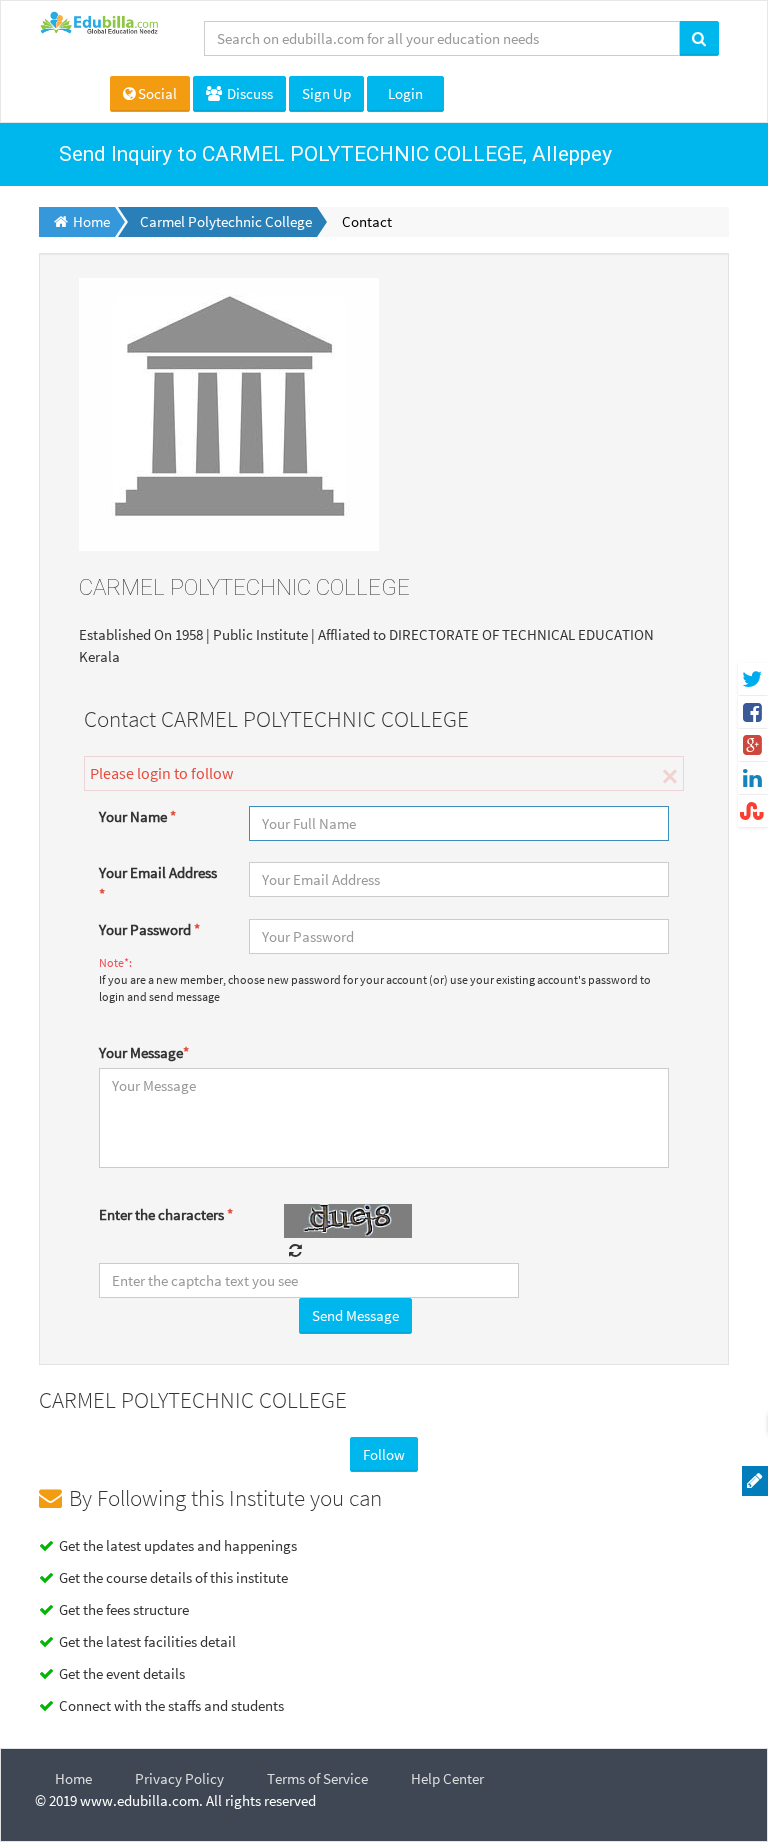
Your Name (137, 816)
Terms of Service (317, 1778)
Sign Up (326, 93)
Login (405, 93)
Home (73, 1778)
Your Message (144, 1052)
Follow (384, 1454)
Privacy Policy (179, 1778)
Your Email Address (158, 883)
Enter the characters (166, 1214)
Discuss (248, 93)
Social (157, 93)
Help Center (447, 1778)
